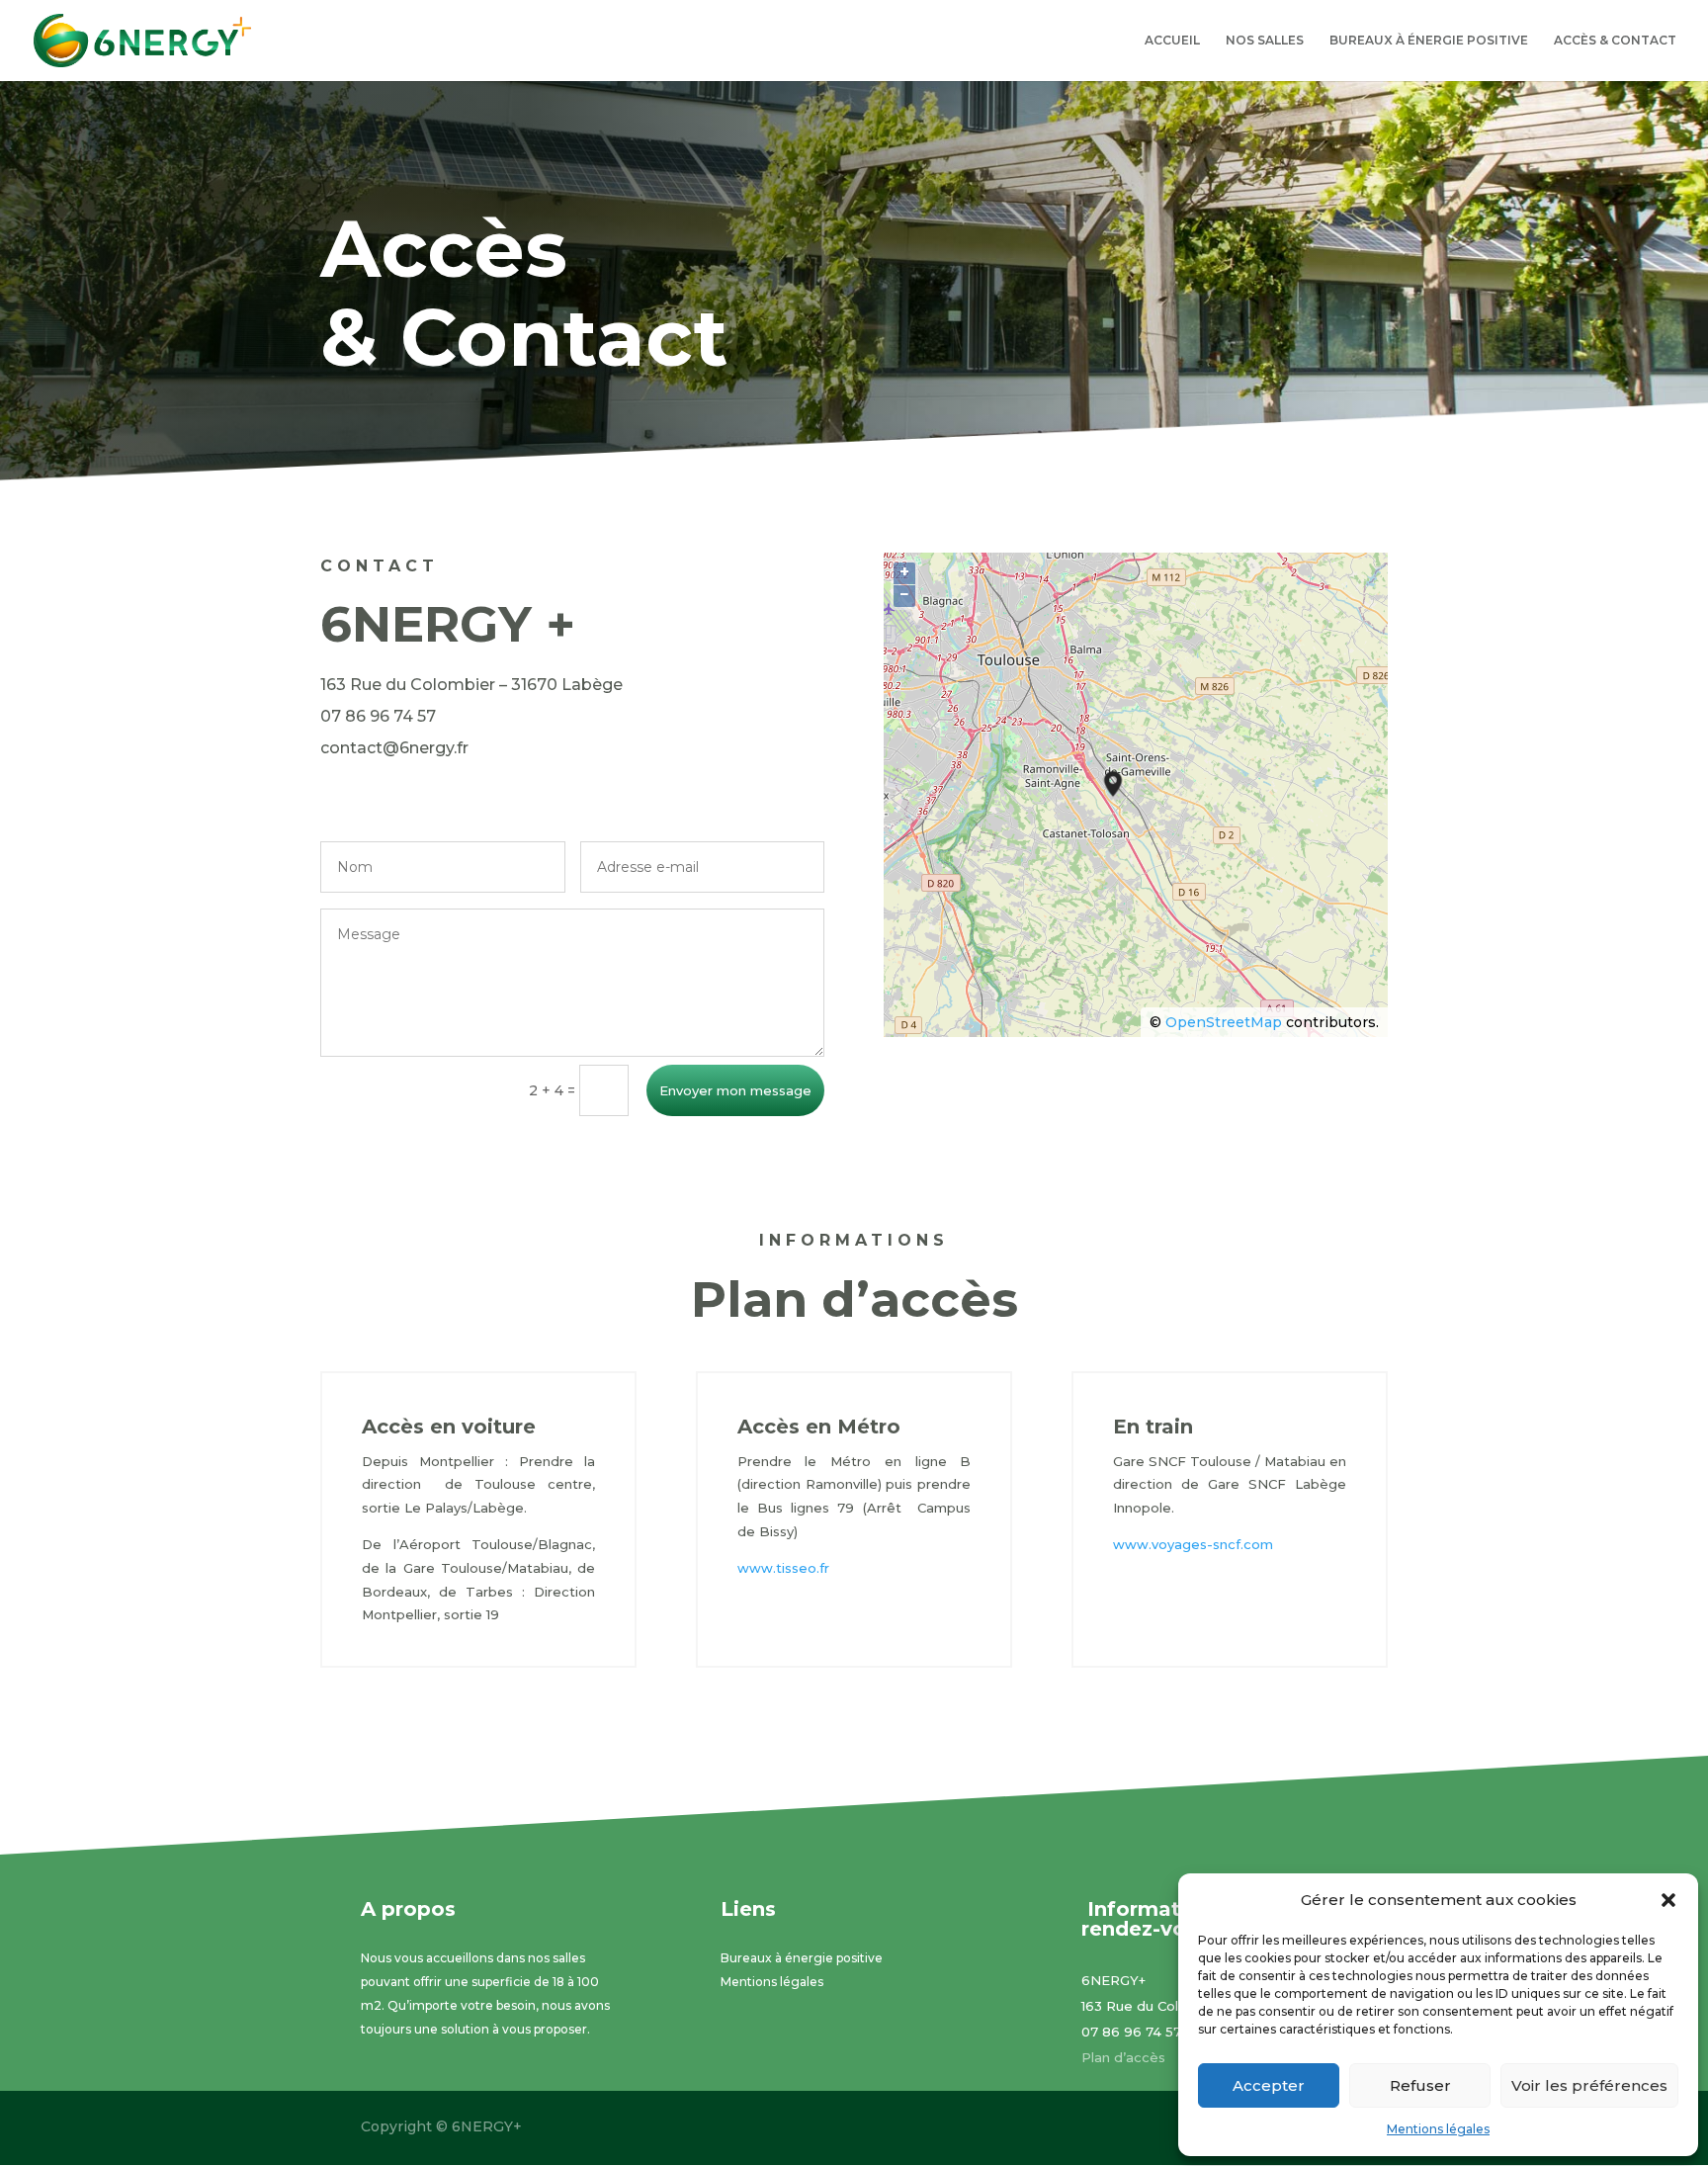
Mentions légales (1438, 2129)
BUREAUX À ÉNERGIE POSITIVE (1429, 41)
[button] (1668, 1900)
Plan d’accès (1123, 2057)
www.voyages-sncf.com (1193, 1544)
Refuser (1420, 2085)
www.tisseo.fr (783, 1568)
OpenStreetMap (1224, 1022)
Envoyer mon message (735, 1090)
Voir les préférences (1589, 2085)
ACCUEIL (1172, 41)
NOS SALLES (1265, 41)
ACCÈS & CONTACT (1615, 41)
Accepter (1269, 2085)
